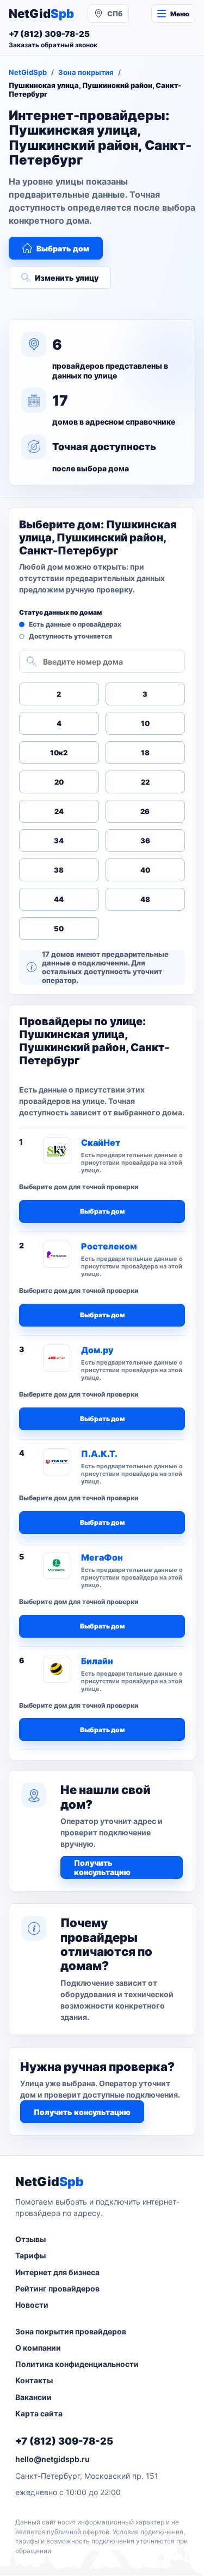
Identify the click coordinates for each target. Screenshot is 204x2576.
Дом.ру (97, 1350)
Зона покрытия (86, 72)
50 (59, 929)
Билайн (97, 1661)
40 (145, 870)
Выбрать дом (63, 248)
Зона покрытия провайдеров (71, 2331)
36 (145, 841)
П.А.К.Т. (99, 1454)
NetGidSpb (28, 72)
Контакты (34, 2380)
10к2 (59, 753)
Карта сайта (39, 2413)
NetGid (41, 14)
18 (145, 753)
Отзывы (30, 2239)
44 (59, 899)
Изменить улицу (67, 278)
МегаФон (102, 1557)
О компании (38, 2348)
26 (145, 811)
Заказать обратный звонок (53, 45)
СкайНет (101, 1142)
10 (145, 723)
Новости (32, 2305)
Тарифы (30, 2255)
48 (145, 899)
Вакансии (33, 2397)
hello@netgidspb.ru (52, 2459)
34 (59, 841)
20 (59, 782)
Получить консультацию (102, 1867)
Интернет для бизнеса (57, 2272)
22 (145, 782)
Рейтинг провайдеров (57, 2288)
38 (59, 870)
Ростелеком (109, 1246)
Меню (180, 14)
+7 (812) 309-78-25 (64, 2441)
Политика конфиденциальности (77, 2364)
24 (59, 811)
